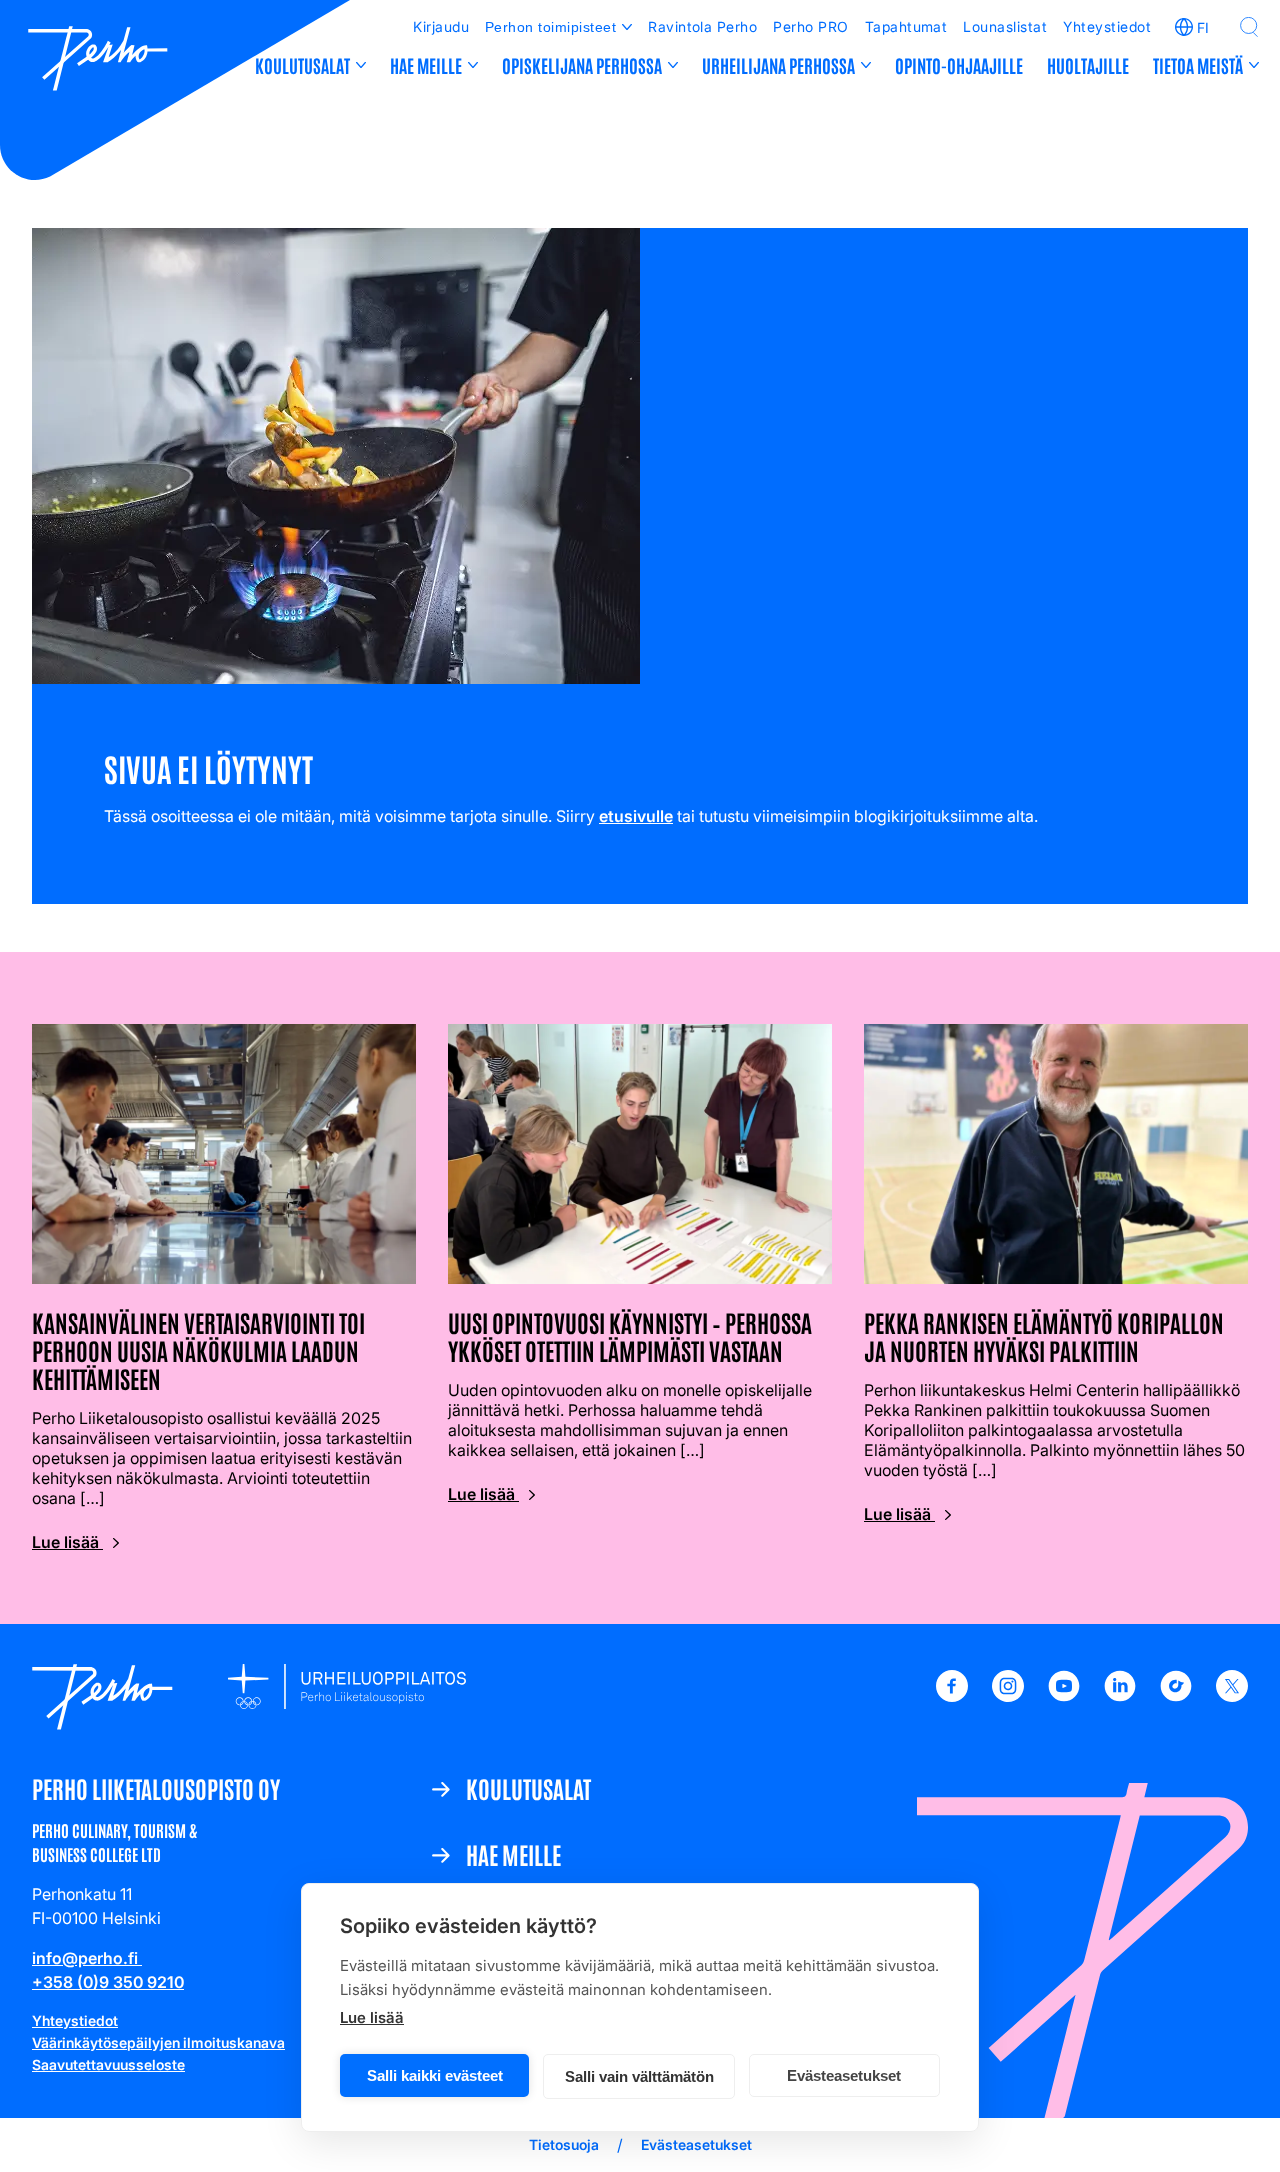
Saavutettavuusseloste (108, 2064)
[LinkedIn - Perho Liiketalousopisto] (1120, 1696)
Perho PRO (810, 26)
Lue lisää (372, 2017)
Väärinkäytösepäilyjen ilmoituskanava (158, 2042)
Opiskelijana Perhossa (582, 65)
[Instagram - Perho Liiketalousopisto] (1008, 1696)
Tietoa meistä (1198, 65)
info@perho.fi (87, 1958)
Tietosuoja (564, 2144)
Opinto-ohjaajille (959, 65)
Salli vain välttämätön (639, 2076)
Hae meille (426, 65)
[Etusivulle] (98, 61)
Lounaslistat (1005, 26)
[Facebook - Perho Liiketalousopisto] (952, 1696)
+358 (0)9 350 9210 (108, 1982)
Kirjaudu (441, 26)
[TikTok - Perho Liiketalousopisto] (1176, 1696)
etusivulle (636, 816)
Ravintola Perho (702, 26)
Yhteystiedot (1107, 26)
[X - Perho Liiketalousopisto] (1232, 1696)
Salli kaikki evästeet (435, 2075)
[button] (1249, 27)
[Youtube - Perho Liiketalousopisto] (1064, 1696)
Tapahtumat (906, 26)
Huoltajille (1088, 65)
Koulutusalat (302, 65)
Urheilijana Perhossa (778, 65)
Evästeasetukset (844, 2075)
